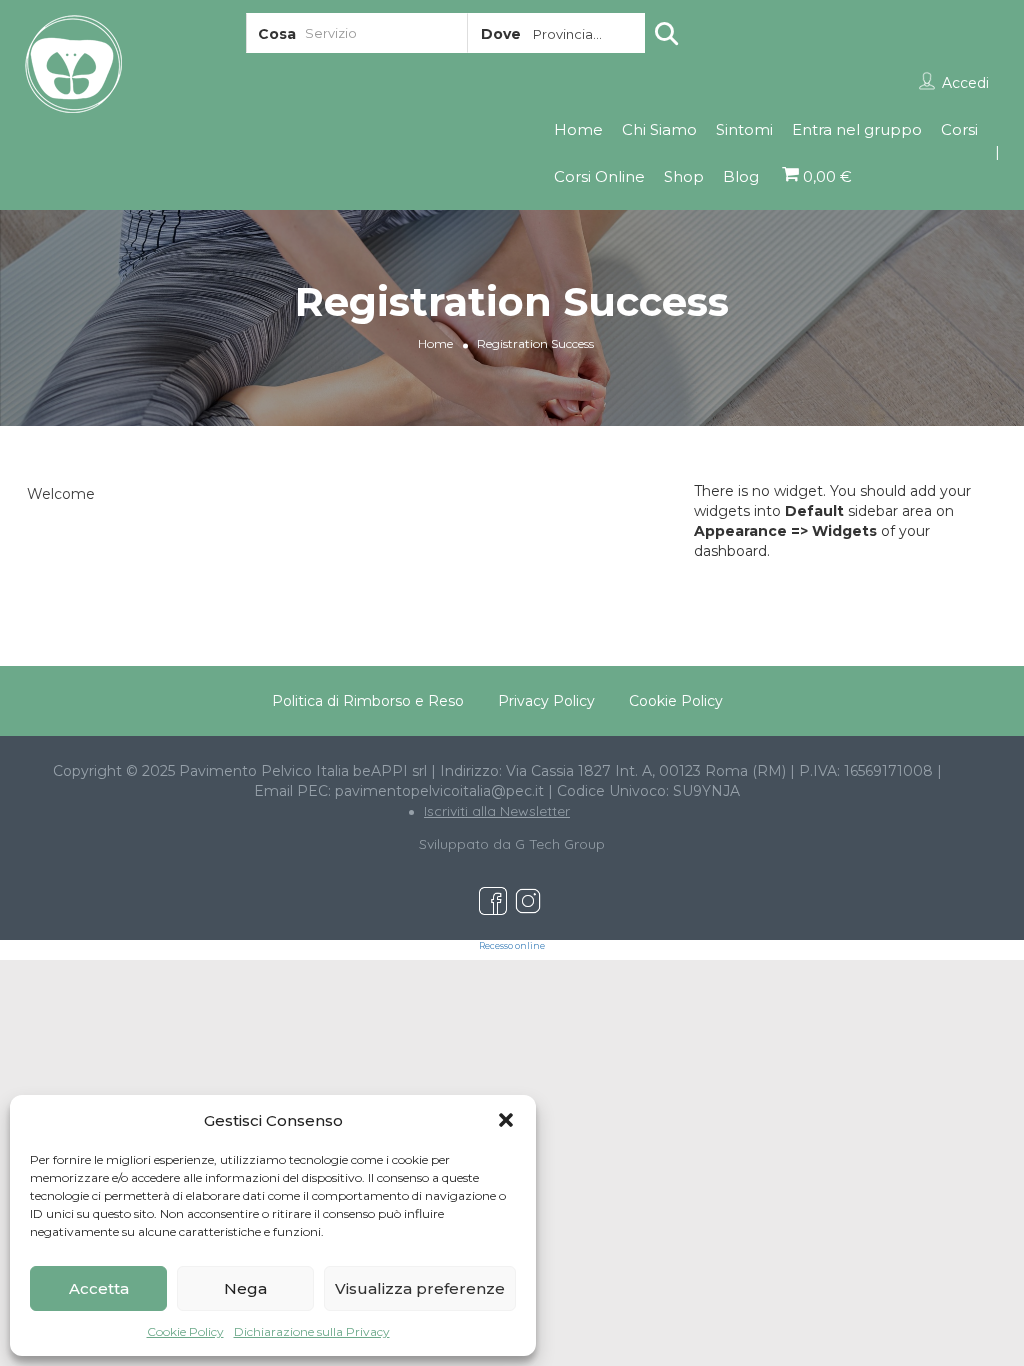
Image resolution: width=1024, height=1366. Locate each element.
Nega (245, 1288)
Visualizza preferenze (420, 1288)
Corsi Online (599, 176)
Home (578, 129)
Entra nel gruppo (857, 129)
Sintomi (744, 129)
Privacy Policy (546, 701)
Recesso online (512, 946)
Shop (684, 176)
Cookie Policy (185, 1331)
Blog (741, 176)
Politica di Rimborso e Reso (368, 701)
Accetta (99, 1288)
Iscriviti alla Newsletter (497, 811)
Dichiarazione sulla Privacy (312, 1331)
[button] (506, 1120)
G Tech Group (560, 844)
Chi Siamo (659, 129)
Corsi (959, 129)
